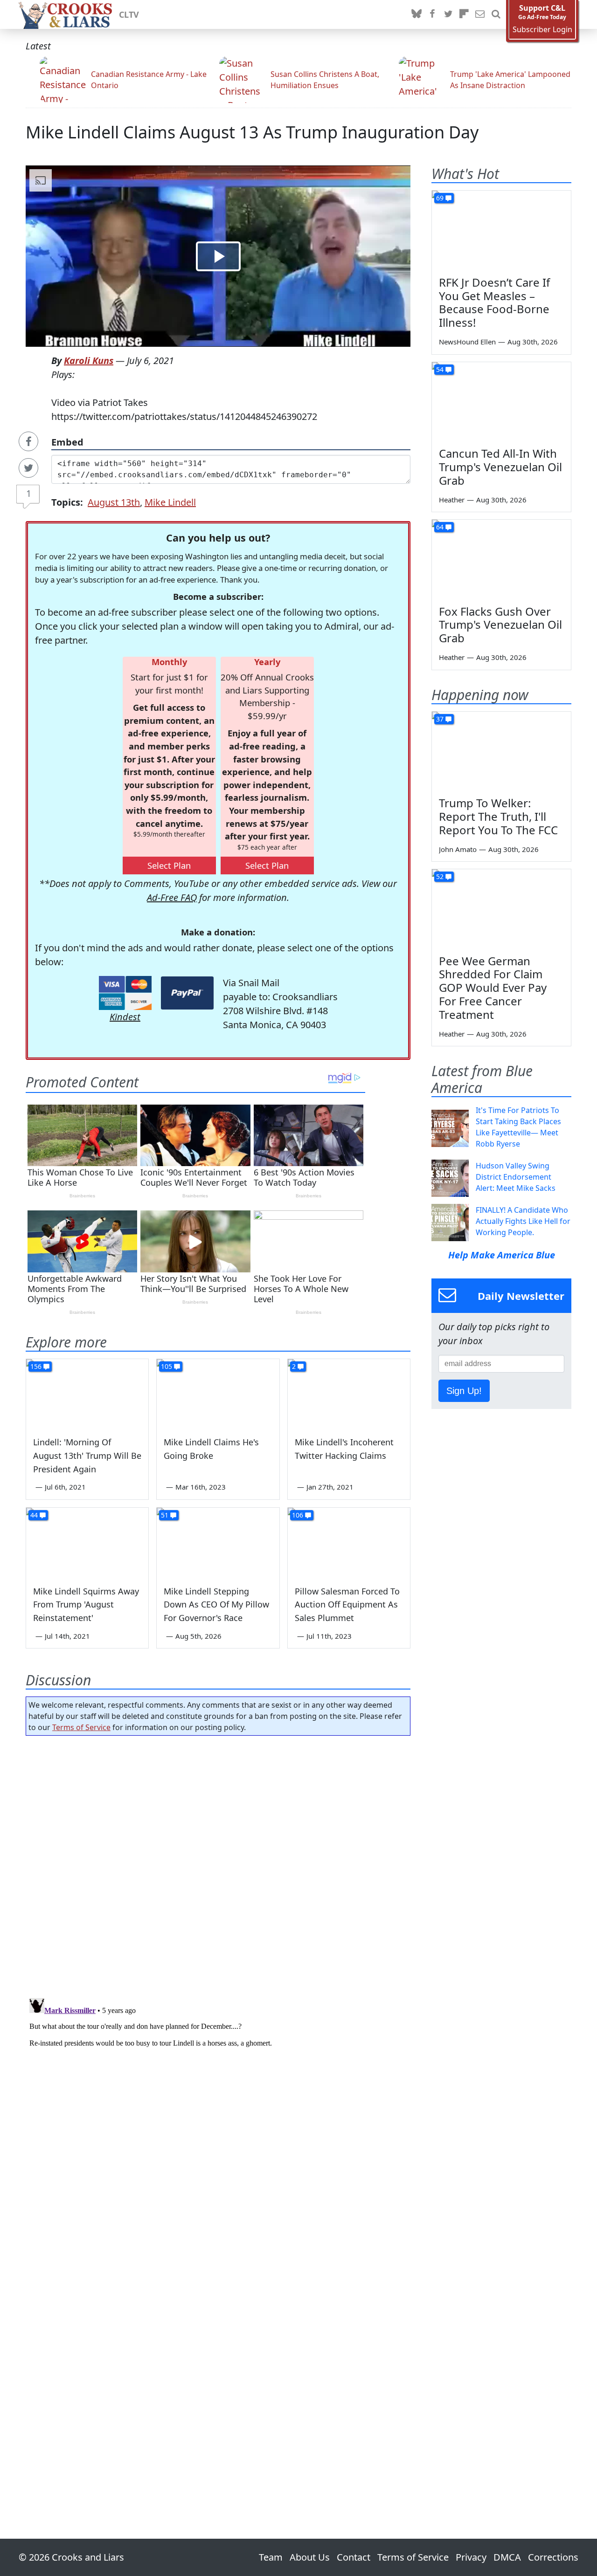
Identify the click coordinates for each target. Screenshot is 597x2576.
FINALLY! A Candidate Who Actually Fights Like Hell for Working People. (523, 1221)
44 (34, 1515)
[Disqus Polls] (218, 1864)
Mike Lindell (170, 502)
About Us (310, 2557)
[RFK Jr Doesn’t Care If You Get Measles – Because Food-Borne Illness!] (501, 230)
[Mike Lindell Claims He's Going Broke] (218, 1394)
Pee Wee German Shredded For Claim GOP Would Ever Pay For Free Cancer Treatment (493, 988)
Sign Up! (464, 1391)
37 (440, 719)
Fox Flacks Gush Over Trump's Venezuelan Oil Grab (500, 625)
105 (167, 1366)
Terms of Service (81, 1727)
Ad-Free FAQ (172, 897)
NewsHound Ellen (467, 342)
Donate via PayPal (187, 993)
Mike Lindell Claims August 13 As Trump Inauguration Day (252, 132)
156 (36, 1366)
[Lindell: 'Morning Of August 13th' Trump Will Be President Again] (87, 1394)
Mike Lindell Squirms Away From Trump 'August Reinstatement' (86, 1605)
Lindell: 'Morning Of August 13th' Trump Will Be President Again (87, 1456)
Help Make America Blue (502, 1255)
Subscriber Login (542, 30)
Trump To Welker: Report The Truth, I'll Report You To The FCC (498, 816)
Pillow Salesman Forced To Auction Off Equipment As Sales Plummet (347, 1605)
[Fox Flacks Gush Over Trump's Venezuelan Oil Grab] (501, 559)
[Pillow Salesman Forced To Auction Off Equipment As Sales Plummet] (349, 1542)
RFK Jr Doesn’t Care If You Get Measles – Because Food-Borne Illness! (494, 302)
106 (298, 1515)
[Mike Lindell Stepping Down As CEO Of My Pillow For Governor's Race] (218, 1542)
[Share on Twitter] (28, 468)
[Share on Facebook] (28, 441)
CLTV (129, 14)
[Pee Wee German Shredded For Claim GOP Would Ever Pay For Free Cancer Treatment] (501, 908)
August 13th (114, 502)
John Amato (458, 849)
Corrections (553, 2557)
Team (271, 2557)
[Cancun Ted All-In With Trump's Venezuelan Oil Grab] (501, 401)
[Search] (496, 14)
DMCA (507, 2557)
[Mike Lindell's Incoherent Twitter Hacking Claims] (349, 1394)
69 (440, 198)
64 (440, 527)
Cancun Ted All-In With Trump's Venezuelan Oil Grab (500, 467)
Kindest (125, 1017)
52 (440, 876)
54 (440, 369)
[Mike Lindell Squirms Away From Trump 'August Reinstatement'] (87, 1542)
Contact (354, 2557)
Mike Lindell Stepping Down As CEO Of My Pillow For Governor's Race (216, 1605)
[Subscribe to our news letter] (480, 14)
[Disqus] (218, 2111)
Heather (452, 500)
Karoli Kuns (89, 361)
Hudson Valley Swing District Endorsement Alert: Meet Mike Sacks (516, 1177)
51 (165, 1515)
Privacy (471, 2557)
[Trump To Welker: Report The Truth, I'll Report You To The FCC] (501, 751)
